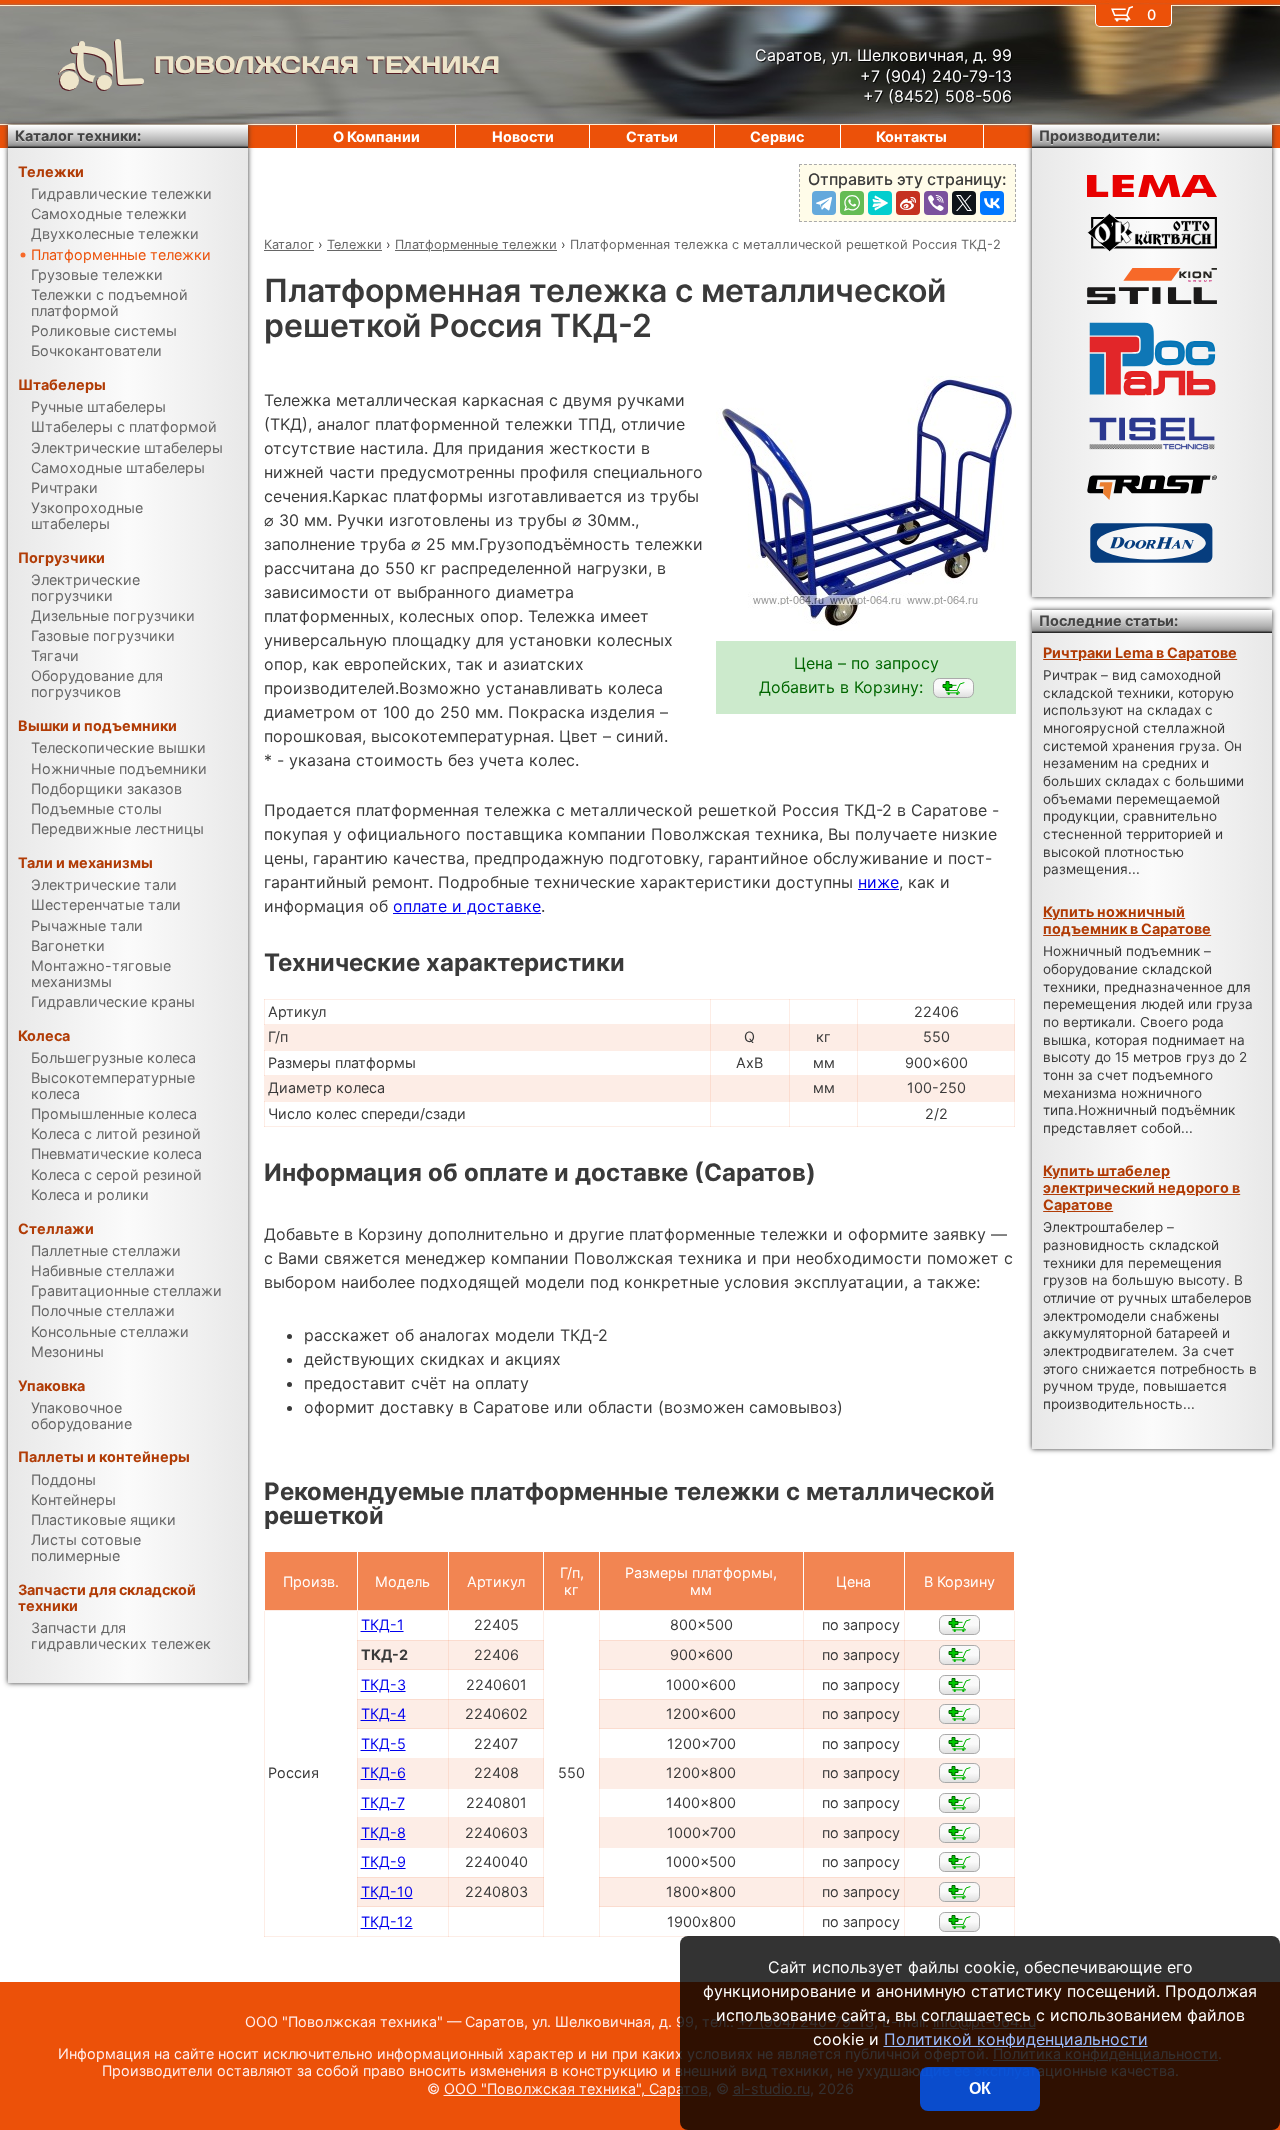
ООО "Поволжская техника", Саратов (576, 2088)
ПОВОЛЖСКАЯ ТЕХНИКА (327, 64)
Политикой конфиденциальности (1016, 2039)
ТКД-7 (383, 1802)
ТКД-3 (383, 1684)
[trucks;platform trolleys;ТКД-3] (959, 1685)
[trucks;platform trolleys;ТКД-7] (959, 1803)
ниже (878, 882)
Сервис (777, 136)
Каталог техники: (78, 135)
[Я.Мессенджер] (880, 203)
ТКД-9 (383, 1861)
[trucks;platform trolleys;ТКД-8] (959, 1833)
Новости (523, 136)
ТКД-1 (382, 1624)
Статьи (652, 136)
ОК (980, 2088)
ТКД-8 (383, 1832)
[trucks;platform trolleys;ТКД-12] (959, 1922)
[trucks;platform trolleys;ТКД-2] (953, 688)
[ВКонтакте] (992, 203)
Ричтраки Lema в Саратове (1140, 652)
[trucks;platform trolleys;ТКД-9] (959, 1862)
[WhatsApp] (852, 203)
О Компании (376, 136)
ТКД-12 (387, 1921)
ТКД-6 (383, 1772)
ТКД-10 (387, 1891)
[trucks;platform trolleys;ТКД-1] (959, 1625)
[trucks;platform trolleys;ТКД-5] (959, 1744)
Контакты (911, 136)
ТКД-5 (383, 1743)
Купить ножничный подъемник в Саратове (1127, 920)
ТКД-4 (383, 1713)
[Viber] (936, 203)
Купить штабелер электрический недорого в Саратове (1141, 1188)
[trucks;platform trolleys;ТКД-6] (959, 1773)
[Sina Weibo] (908, 203)
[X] (964, 203)
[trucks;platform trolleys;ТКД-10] (959, 1892)
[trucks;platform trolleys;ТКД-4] (959, 1714)
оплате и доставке (467, 906)
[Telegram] (824, 203)
